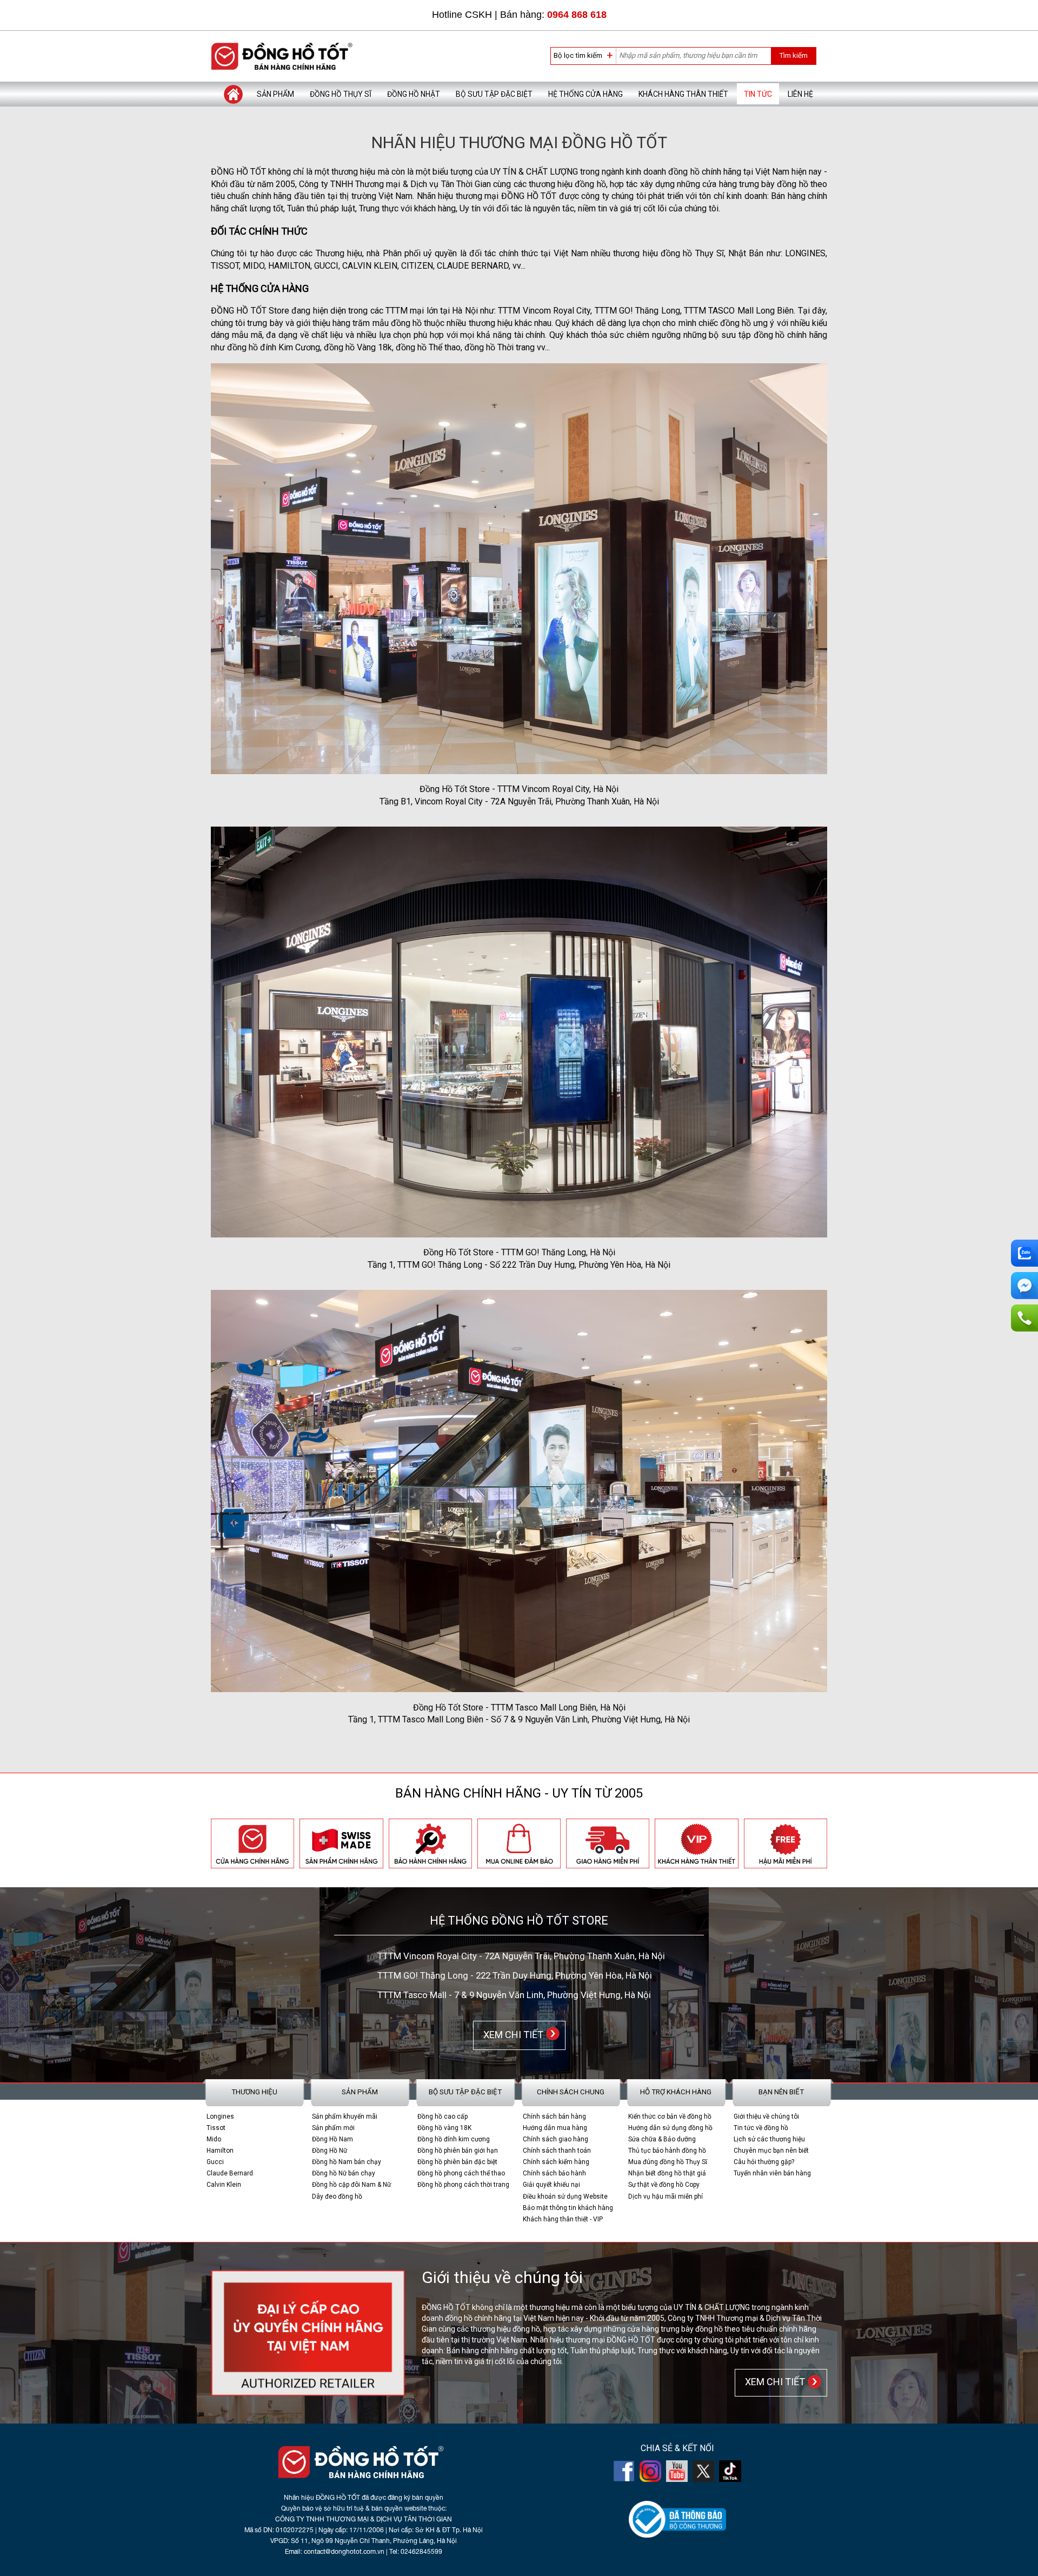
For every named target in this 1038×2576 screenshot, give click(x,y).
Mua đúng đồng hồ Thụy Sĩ (668, 2162)
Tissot (216, 2128)
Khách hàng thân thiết (683, 94)
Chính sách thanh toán (557, 2151)
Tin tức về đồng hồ (761, 2128)
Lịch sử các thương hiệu (769, 2139)
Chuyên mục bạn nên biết (771, 2151)
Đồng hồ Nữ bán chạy (344, 2173)
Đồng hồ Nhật (414, 94)
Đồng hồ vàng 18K (444, 2128)
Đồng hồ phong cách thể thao (461, 2173)
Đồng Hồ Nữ (330, 2151)
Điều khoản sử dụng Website (565, 2196)
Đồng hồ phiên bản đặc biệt (457, 2162)
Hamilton (220, 2151)
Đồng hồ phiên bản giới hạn (458, 2151)
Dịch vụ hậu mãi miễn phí (666, 2196)
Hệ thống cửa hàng (585, 94)
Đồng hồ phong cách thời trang (463, 2185)
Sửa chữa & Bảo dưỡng (662, 2139)
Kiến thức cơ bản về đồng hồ (670, 2116)
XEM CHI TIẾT (511, 2034)
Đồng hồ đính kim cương (454, 2139)
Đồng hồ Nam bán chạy (347, 2162)
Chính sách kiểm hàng (556, 2162)
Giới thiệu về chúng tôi (766, 2116)
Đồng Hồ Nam (332, 2139)
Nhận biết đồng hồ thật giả (667, 2173)
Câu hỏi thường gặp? (764, 2162)
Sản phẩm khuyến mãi (345, 2116)
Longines (220, 2116)
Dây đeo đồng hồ (337, 2196)
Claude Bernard (230, 2173)
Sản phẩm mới (333, 2128)
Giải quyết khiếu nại (551, 2185)
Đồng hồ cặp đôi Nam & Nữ (351, 2185)
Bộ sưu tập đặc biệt (494, 94)
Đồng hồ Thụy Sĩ (341, 94)
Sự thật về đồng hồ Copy (664, 2185)
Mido (214, 2139)
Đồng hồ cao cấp (443, 2116)
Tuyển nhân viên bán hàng (772, 2173)
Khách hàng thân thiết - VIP (563, 2219)
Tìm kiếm (793, 55)
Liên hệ (800, 94)
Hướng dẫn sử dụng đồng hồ (670, 2128)
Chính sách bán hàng (554, 2116)
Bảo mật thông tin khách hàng (568, 2208)
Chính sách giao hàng (555, 2139)
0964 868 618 (577, 15)
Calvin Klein (224, 2185)
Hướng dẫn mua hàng (555, 2128)
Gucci (215, 2162)
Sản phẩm (275, 94)
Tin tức (758, 94)
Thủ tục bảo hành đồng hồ (667, 2151)
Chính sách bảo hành (554, 2173)
